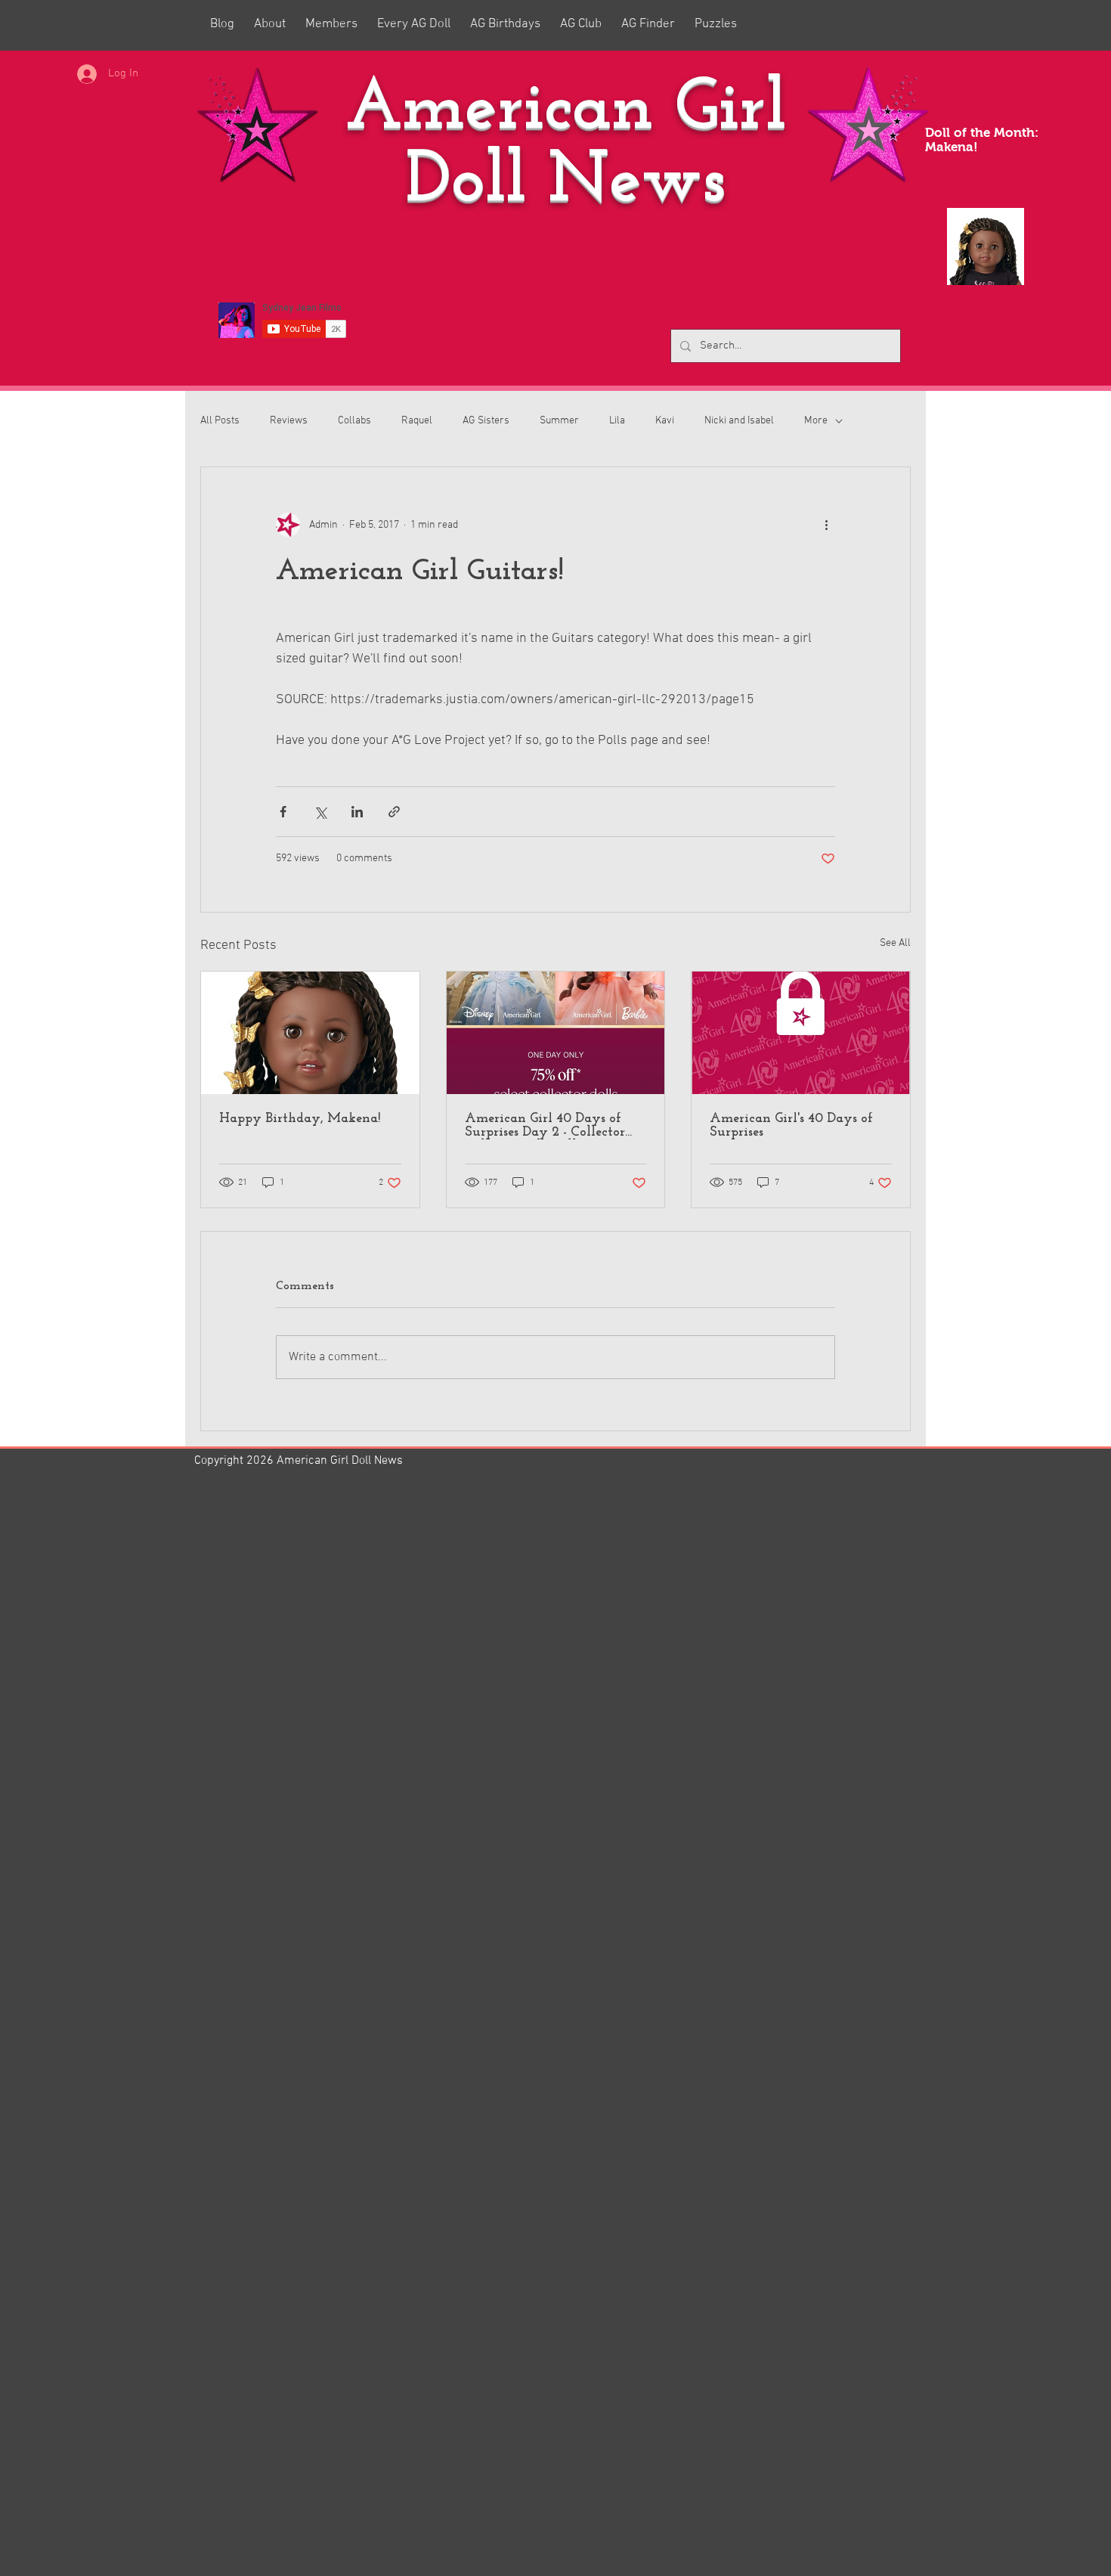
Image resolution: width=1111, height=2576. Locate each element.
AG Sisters (486, 421)
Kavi (665, 421)
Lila (617, 421)
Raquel (417, 421)
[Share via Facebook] (283, 812)
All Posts (220, 421)
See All (895, 943)
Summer (559, 421)
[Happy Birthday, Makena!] (310, 1033)
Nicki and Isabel (739, 421)
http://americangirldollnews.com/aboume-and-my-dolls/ (361, 2268)
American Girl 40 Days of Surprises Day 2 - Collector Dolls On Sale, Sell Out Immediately (545, 1126)
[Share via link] (394, 812)
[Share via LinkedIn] (357, 812)
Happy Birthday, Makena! (300, 1119)
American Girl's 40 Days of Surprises (791, 1126)
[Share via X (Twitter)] (320, 812)
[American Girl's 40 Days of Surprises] (801, 1033)
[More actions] (826, 525)
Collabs (354, 421)
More (816, 421)
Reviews (289, 421)
